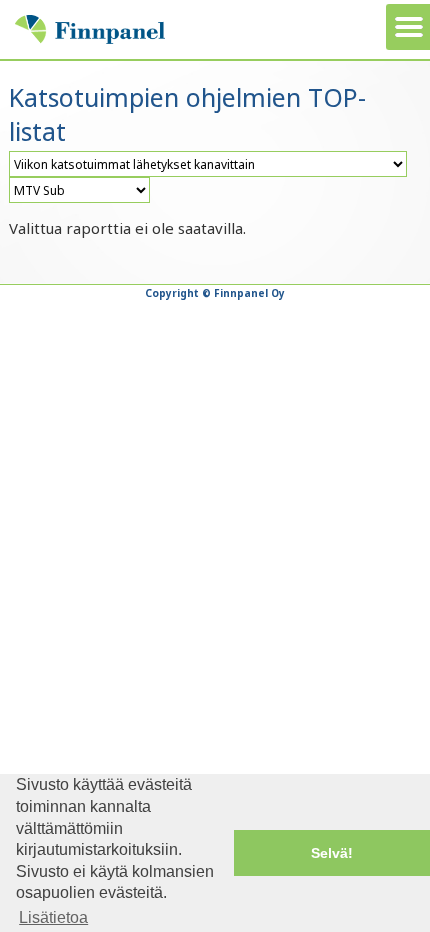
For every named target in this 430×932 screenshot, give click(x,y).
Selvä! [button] (332, 853)
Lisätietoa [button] (53, 917)
